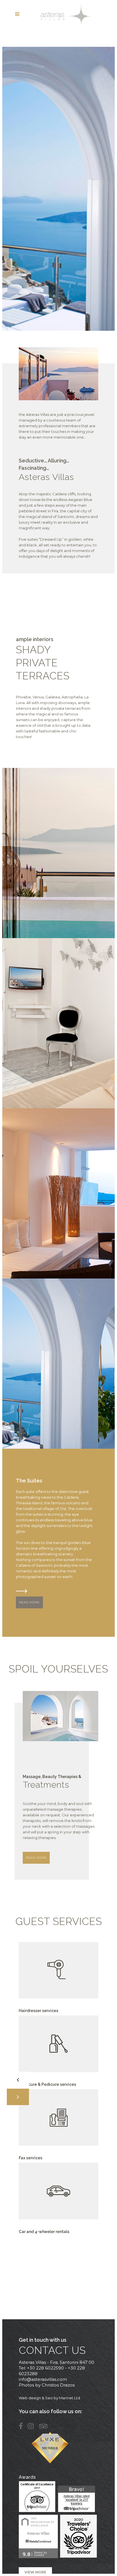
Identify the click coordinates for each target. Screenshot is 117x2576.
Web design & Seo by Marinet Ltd (49, 2398)
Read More (29, 1602)
